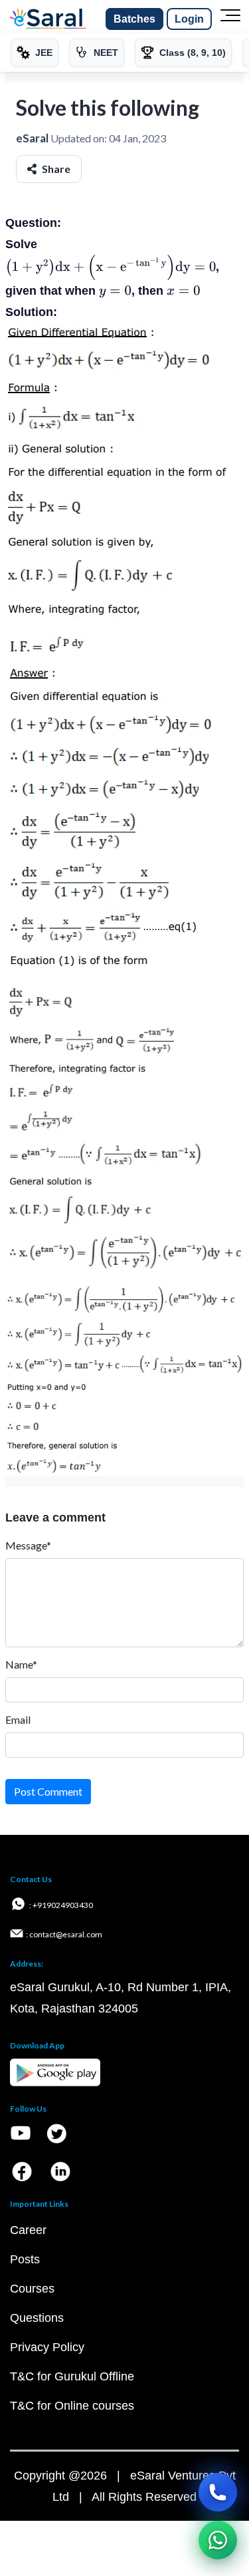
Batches (134, 19)
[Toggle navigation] (230, 19)
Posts (25, 2259)
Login (189, 19)
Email (18, 1719)
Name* (21, 1664)
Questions (37, 2318)
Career (28, 2230)
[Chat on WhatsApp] (218, 2540)
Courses (32, 2289)
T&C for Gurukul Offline (72, 2376)
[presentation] (111, 267)
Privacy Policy (47, 2347)
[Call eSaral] (218, 2492)
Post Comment (48, 1791)
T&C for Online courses (72, 2406)
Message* (28, 1545)
